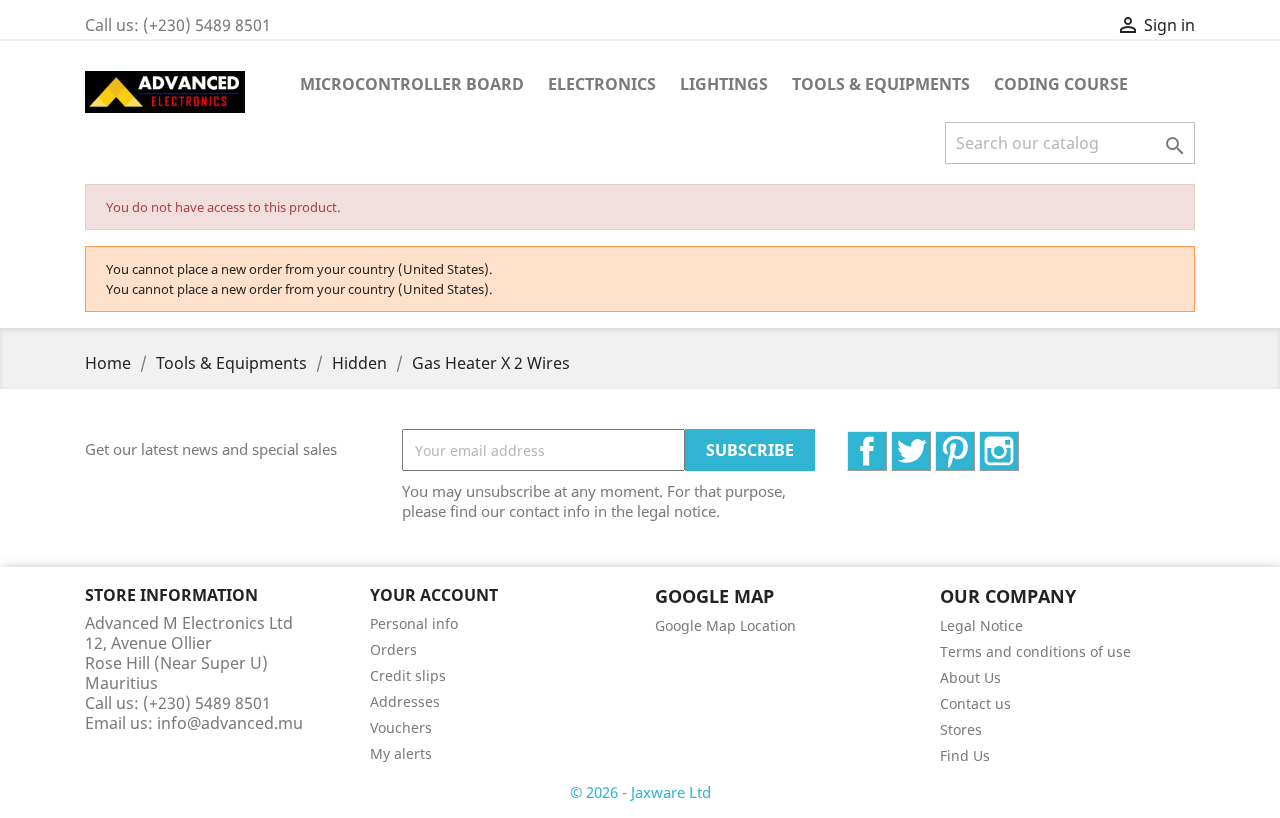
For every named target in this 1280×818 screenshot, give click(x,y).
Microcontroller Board (412, 84)
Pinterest (974, 442)
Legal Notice (981, 625)
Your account (434, 595)
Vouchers (401, 727)
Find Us (965, 755)
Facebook (886, 442)
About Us (970, 677)
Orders (393, 649)
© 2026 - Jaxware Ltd (640, 792)
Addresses (405, 701)
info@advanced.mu (230, 723)
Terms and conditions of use (1035, 651)
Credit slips (408, 675)
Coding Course (1061, 84)
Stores (961, 729)
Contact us (975, 703)
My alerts (401, 753)
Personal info (414, 623)
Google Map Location (725, 625)
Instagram (1018, 442)
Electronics (602, 84)
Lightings (724, 84)
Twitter (930, 442)
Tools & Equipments (881, 84)
